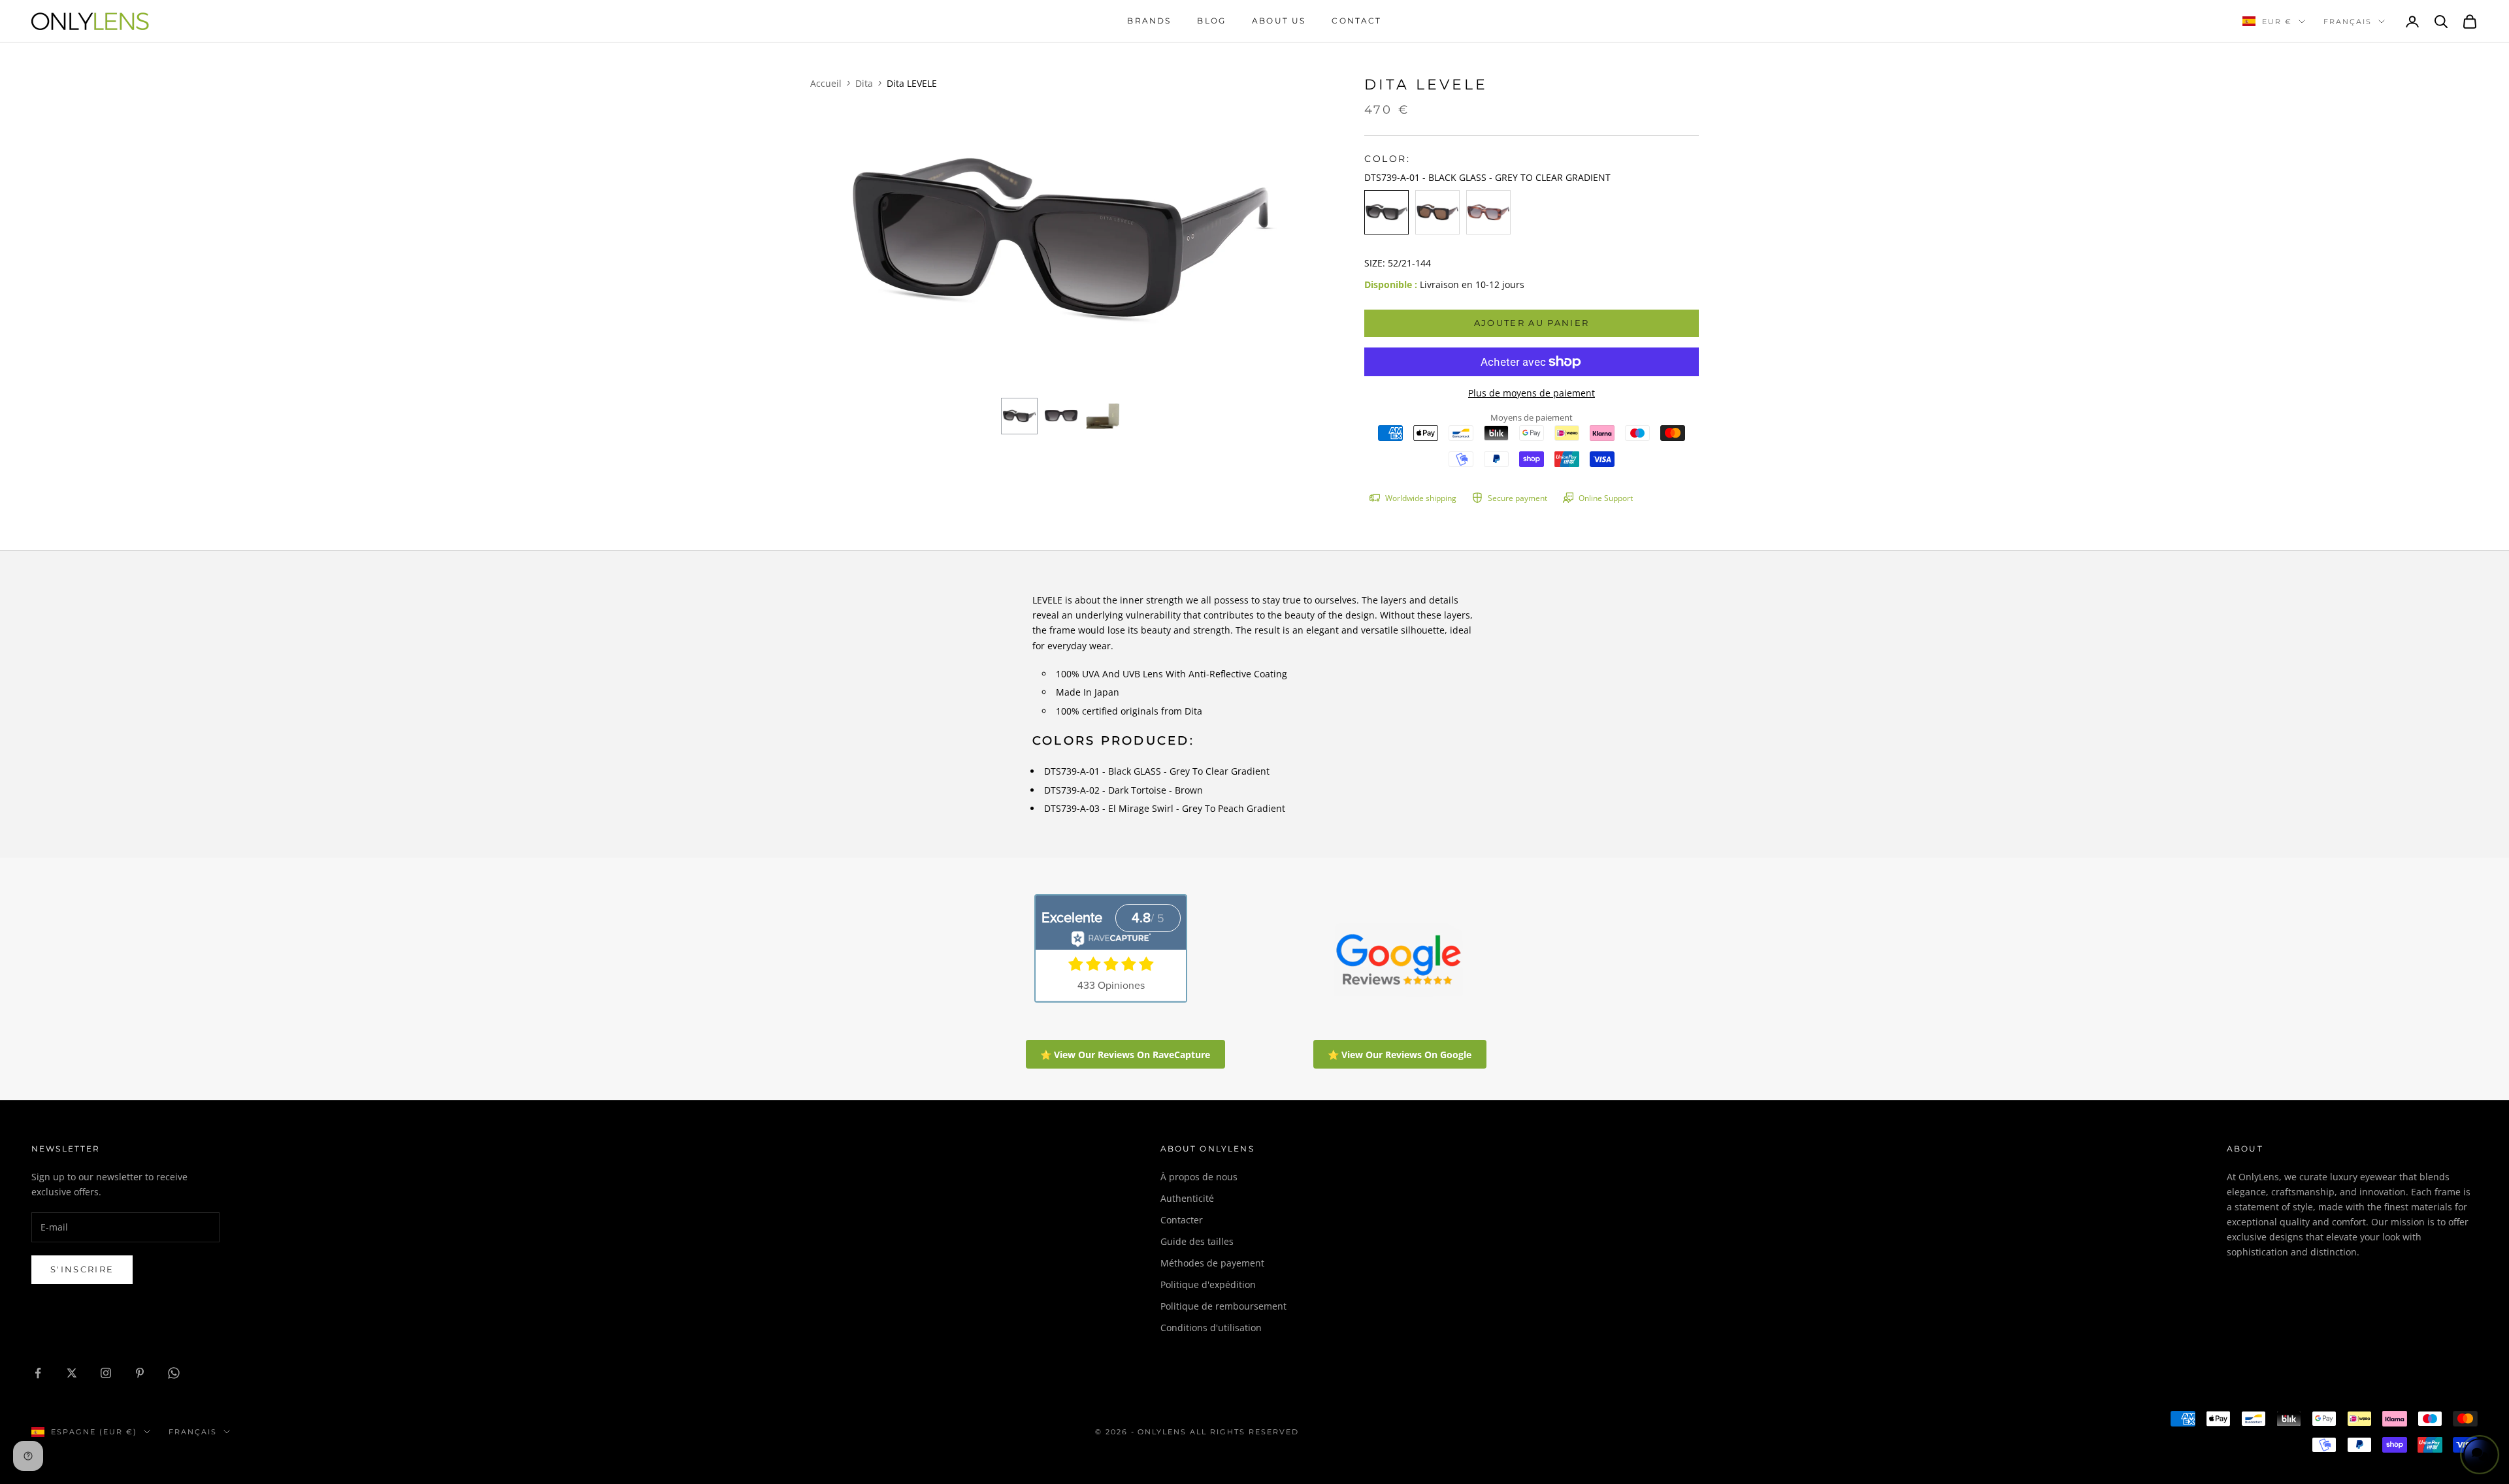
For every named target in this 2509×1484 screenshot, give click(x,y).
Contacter (1182, 1220)
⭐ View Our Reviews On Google (1400, 1055)
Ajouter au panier (1532, 323)
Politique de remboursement (1223, 1306)
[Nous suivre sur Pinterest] (140, 1373)
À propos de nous (1199, 1177)
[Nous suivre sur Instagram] (106, 1373)
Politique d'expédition (1208, 1284)
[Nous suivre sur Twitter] (72, 1373)
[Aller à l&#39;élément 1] (1019, 416)
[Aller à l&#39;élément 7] (1103, 416)
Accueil (826, 83)
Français (2348, 22)
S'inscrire (82, 1269)
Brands (1149, 21)
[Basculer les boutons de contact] (2480, 1455)
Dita (864, 83)
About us (1279, 21)
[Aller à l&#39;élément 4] (1061, 416)
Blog (1211, 21)
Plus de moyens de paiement (1532, 393)
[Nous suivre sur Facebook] (38, 1373)
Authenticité (1187, 1198)
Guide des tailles (1197, 1241)
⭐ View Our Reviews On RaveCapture (1125, 1055)
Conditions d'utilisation (1211, 1328)
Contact (1356, 21)
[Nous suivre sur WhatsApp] (174, 1373)
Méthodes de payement (1212, 1263)
